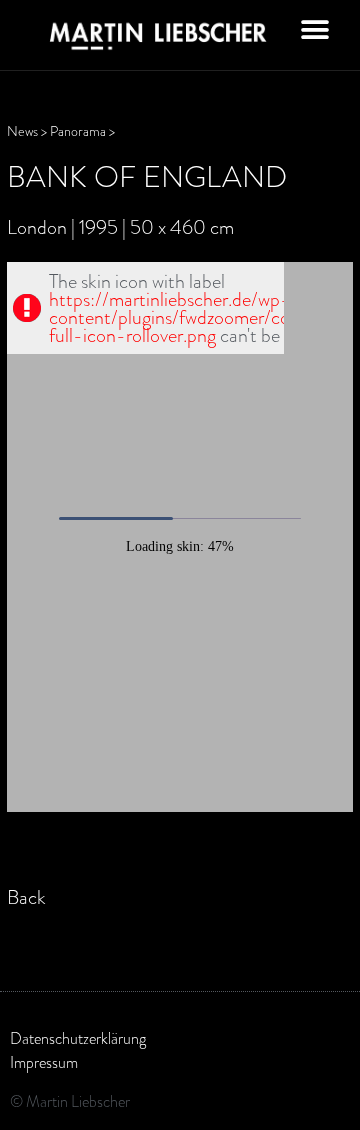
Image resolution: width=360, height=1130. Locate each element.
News (22, 131)
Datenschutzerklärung (78, 1039)
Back (26, 897)
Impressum (44, 1063)
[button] (315, 29)
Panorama (78, 131)
